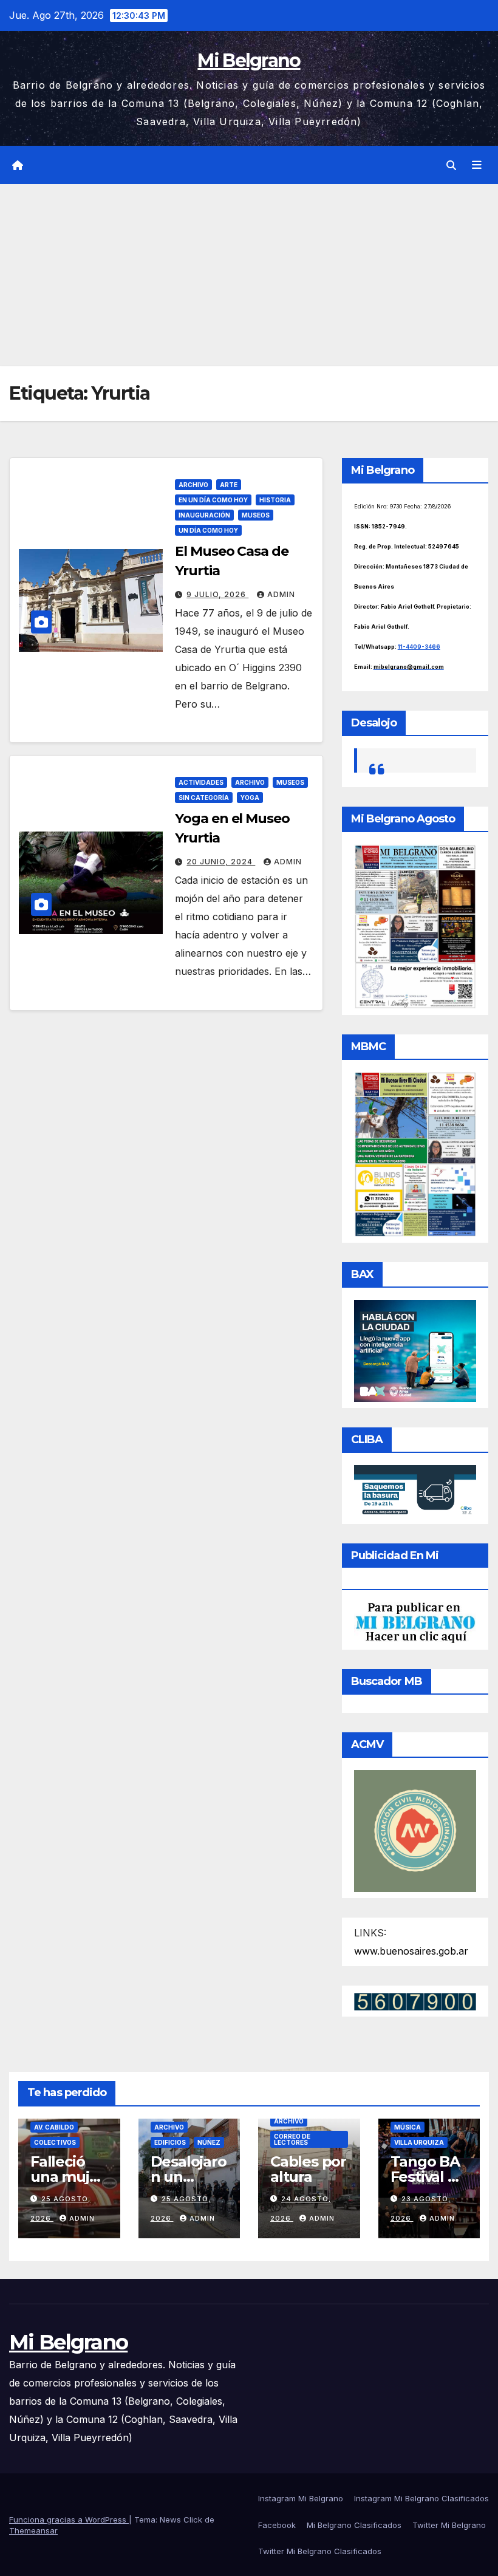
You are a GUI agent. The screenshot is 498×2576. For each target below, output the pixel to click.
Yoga (250, 798)
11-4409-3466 (419, 647)
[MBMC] (415, 1153)
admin (281, 594)
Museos (256, 515)
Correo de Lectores (292, 2139)
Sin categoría (204, 798)
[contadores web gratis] (415, 2001)
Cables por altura (308, 2169)
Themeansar (33, 2530)
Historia (275, 500)
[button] (451, 165)
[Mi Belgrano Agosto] (415, 926)
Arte (229, 485)
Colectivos (55, 2142)
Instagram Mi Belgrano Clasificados (421, 2498)
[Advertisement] (249, 275)
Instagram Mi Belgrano (301, 2498)
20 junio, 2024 (221, 862)
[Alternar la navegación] (477, 165)
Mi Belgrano (249, 60)
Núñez (209, 2142)
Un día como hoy (208, 530)
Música (408, 2127)
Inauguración (204, 515)
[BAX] (415, 1350)
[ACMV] (415, 1830)
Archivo (193, 485)
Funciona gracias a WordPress (69, 2520)
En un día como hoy (213, 500)
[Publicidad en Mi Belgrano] (415, 1622)
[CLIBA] (415, 1491)
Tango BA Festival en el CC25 (428, 2177)
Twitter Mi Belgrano (449, 2525)
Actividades (201, 782)
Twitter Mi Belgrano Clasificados (320, 2551)
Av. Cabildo (54, 2127)
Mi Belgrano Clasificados (354, 2525)
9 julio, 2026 (217, 594)
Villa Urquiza (419, 2142)
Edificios (170, 2142)
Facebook (277, 2525)
